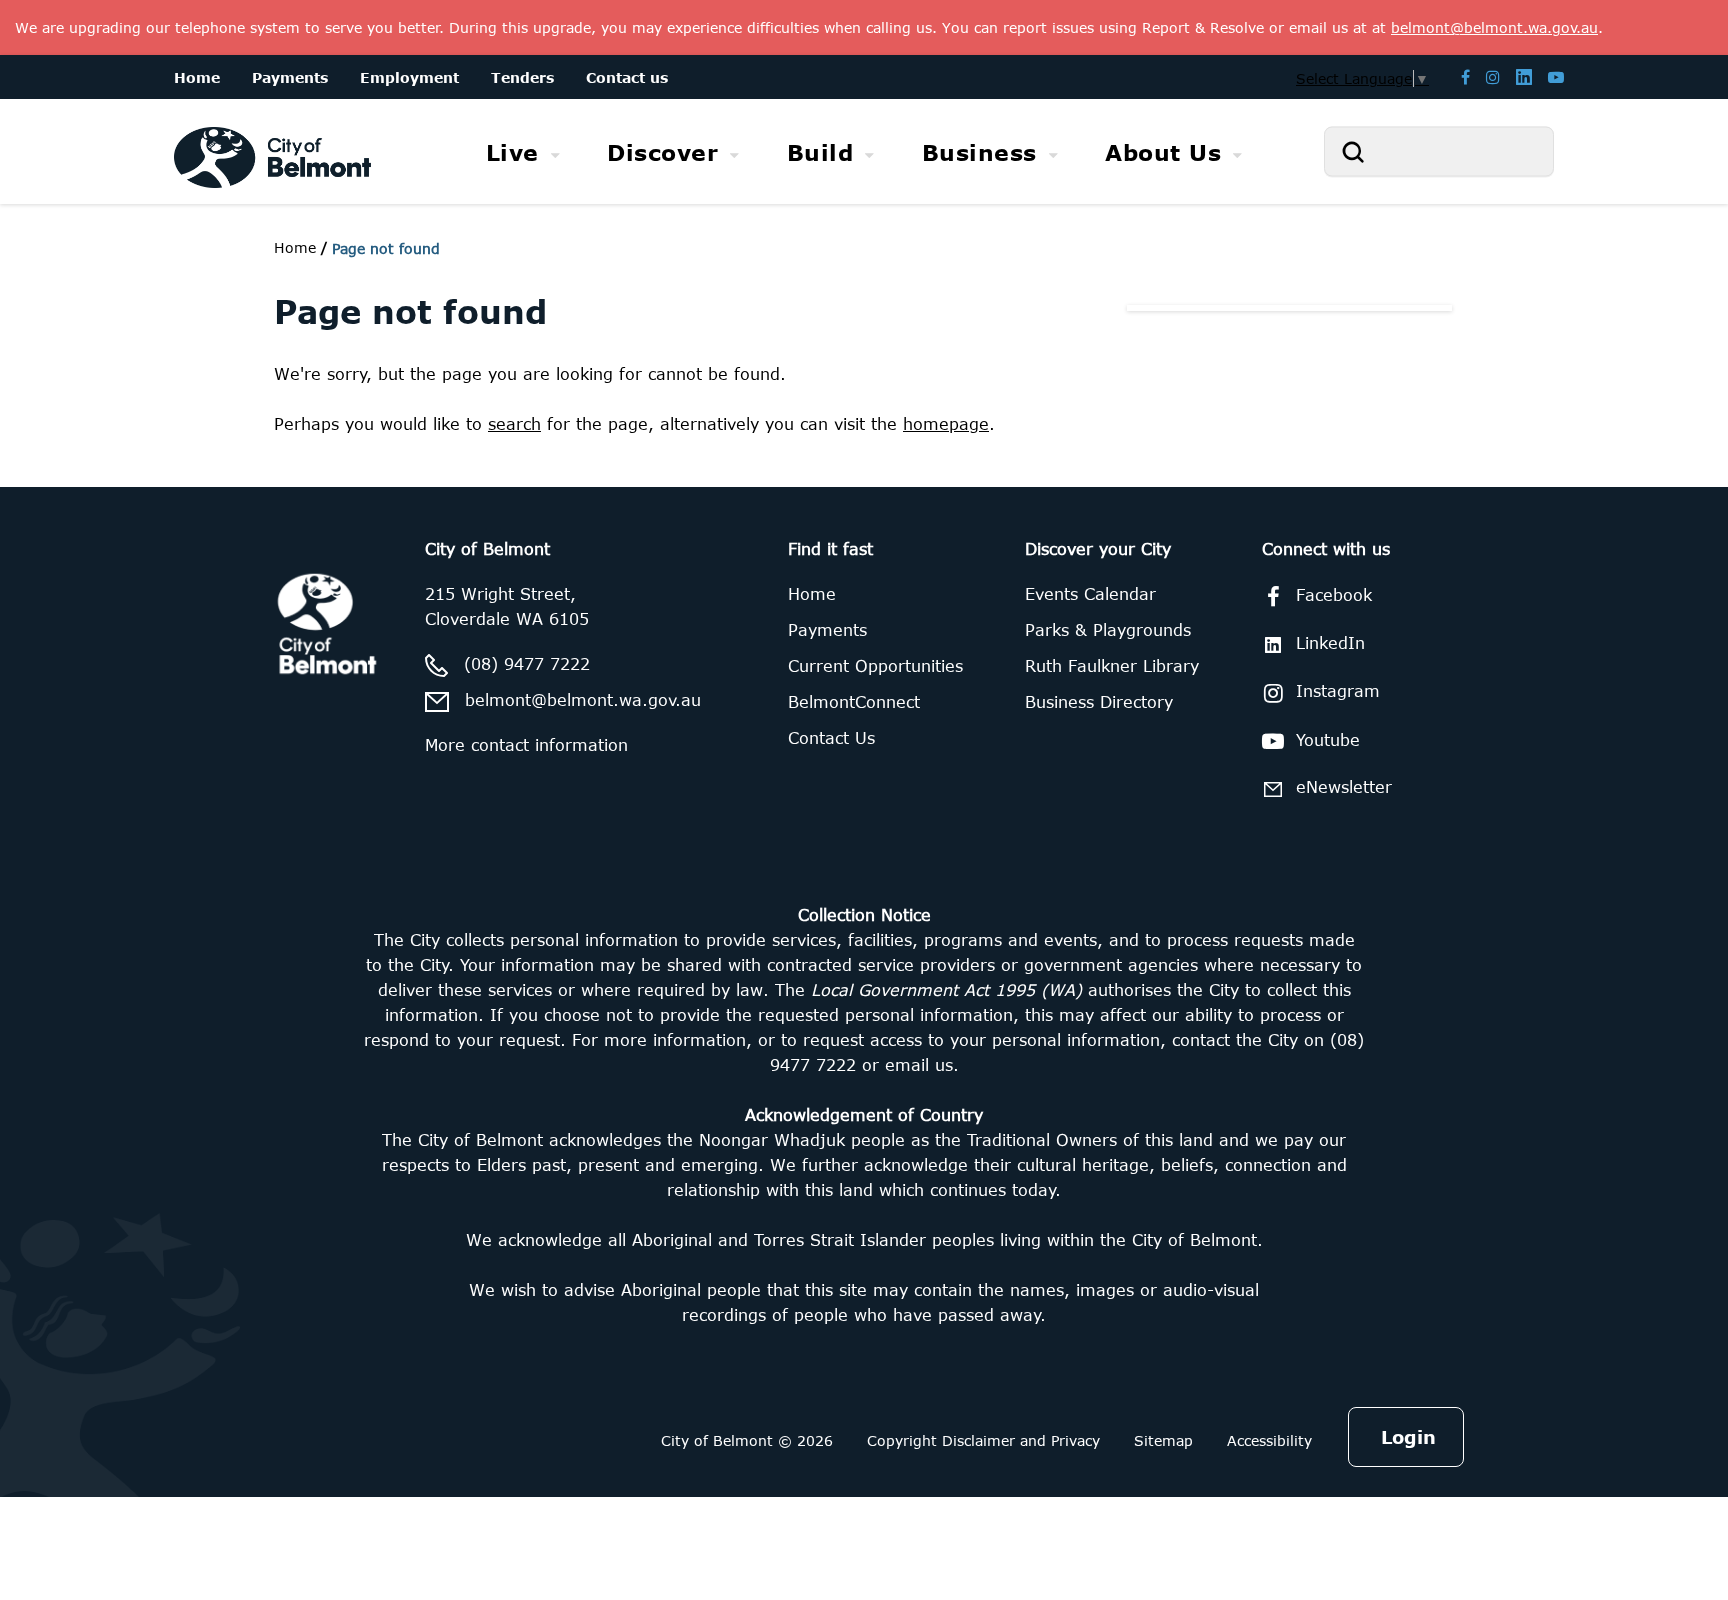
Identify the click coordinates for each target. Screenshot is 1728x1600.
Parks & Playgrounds (1108, 630)
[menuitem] (523, 152)
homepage (946, 424)
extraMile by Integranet (95, 499)
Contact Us (831, 738)
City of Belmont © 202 (742, 1440)
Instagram (1338, 691)
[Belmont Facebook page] (1465, 76)
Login (1408, 1437)
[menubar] (864, 152)
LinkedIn (1330, 643)
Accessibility (1269, 1440)
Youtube (1328, 740)
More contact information (526, 745)
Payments (827, 630)
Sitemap (1163, 1440)
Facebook (1334, 595)
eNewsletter (1344, 787)
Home (295, 247)
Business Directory (1099, 702)
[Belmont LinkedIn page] (1524, 76)
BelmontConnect (854, 702)
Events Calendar (1090, 594)
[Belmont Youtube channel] (1556, 76)
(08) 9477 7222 (527, 664)
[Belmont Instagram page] (1493, 76)
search (514, 424)
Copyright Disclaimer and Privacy (983, 1440)
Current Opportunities (875, 666)
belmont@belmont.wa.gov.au (583, 700)
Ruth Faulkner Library (1112, 666)
